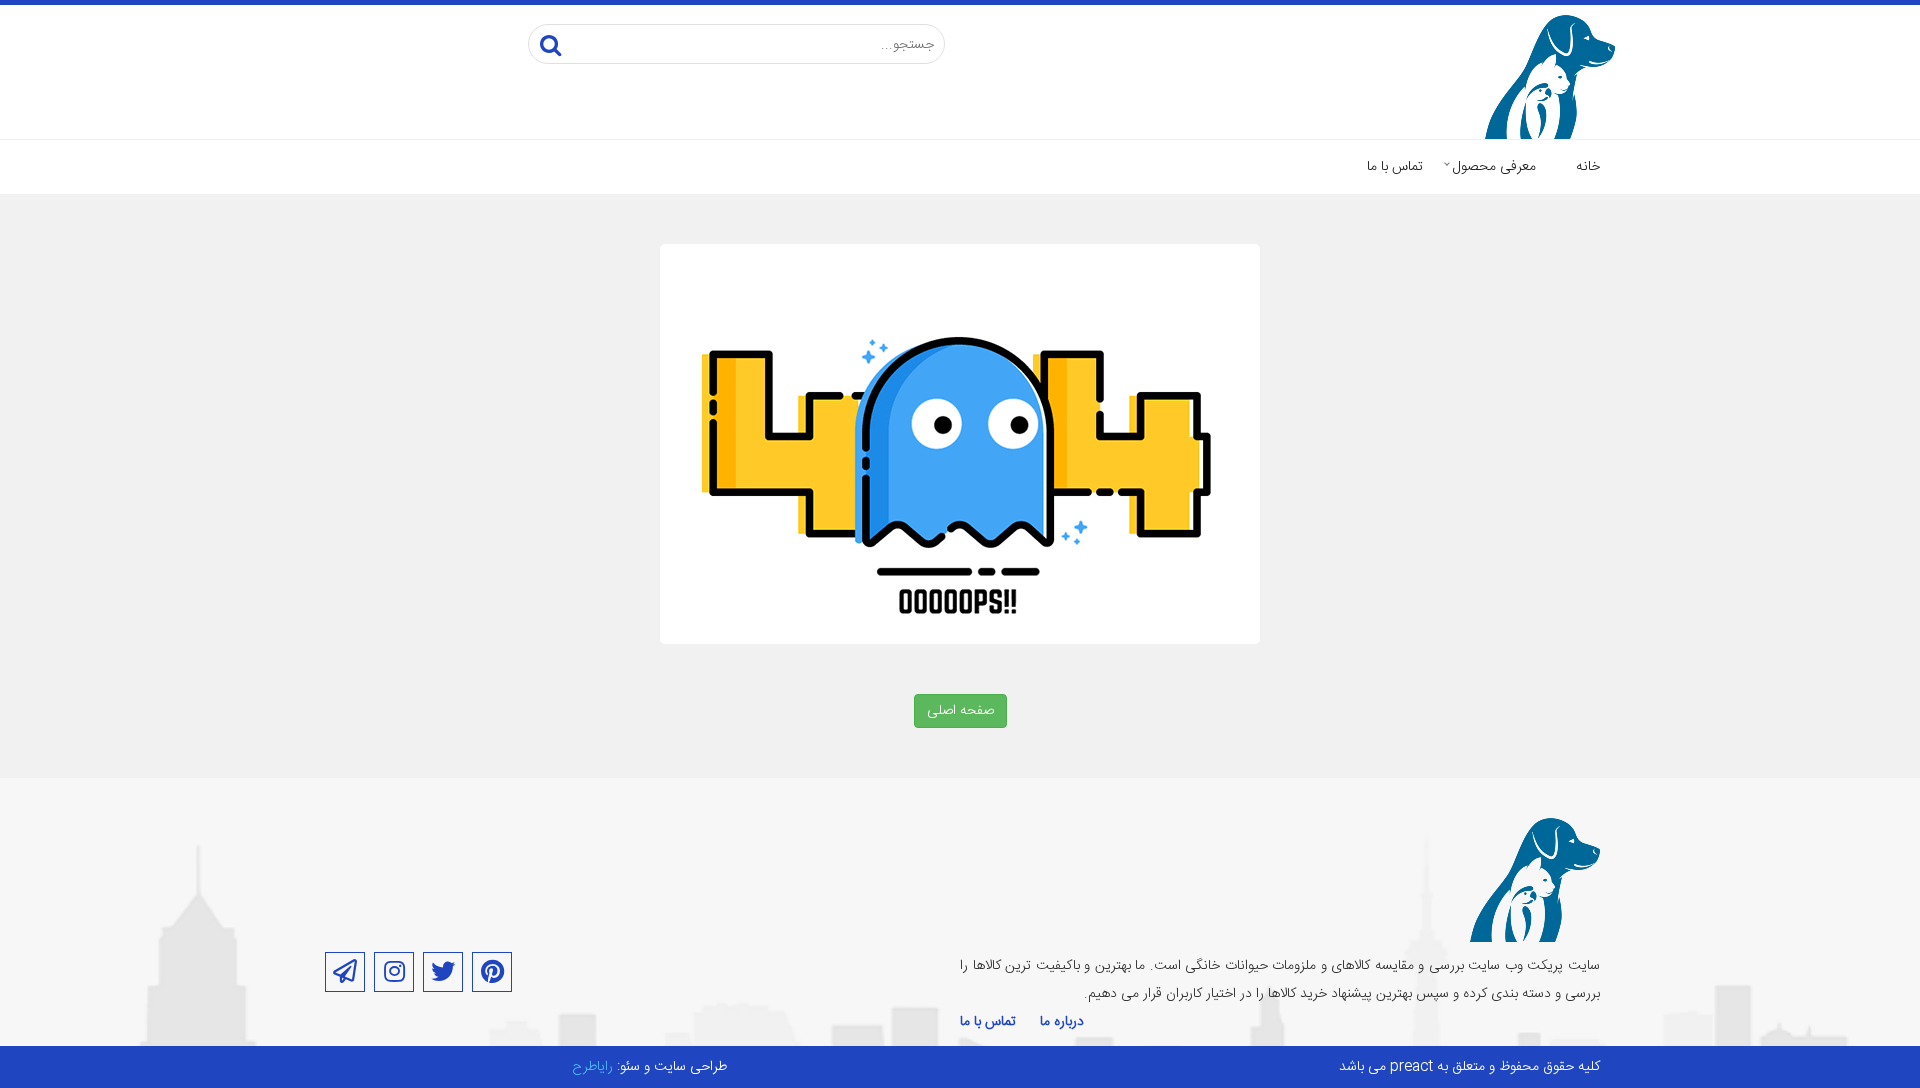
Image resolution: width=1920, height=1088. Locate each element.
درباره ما (1062, 1022)
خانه (1588, 167)
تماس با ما (1395, 167)
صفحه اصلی (960, 711)
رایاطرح (592, 1067)
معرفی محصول (1494, 167)
